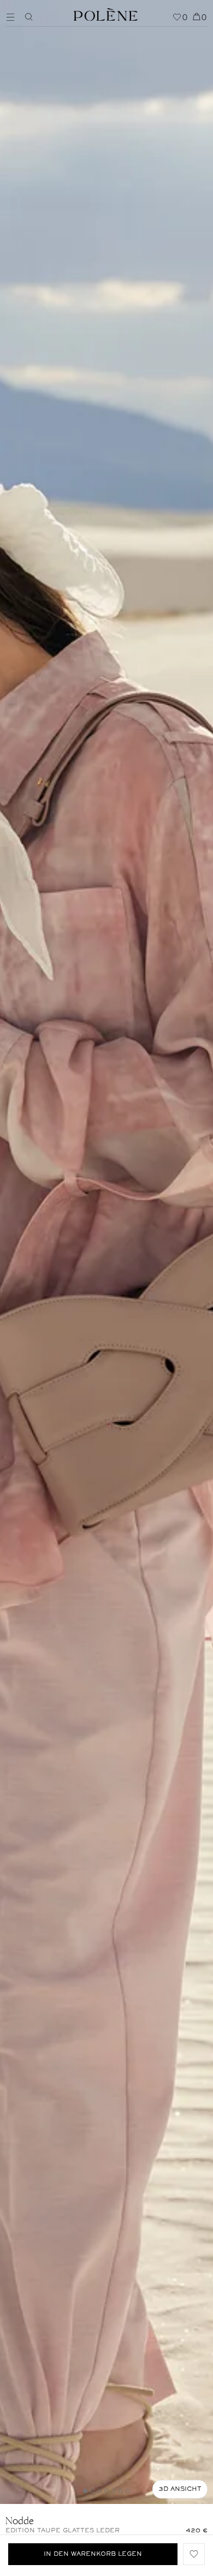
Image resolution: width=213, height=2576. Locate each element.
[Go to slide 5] (114, 2491)
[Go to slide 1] (85, 2491)
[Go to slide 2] (92, 2491)
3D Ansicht (180, 2489)
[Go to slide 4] (106, 2491)
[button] (194, 2554)
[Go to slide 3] (99, 2491)
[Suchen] (29, 17)
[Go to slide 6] (121, 2491)
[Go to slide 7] (128, 2491)
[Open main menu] (13, 16)
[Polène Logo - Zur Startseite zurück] (106, 13)
